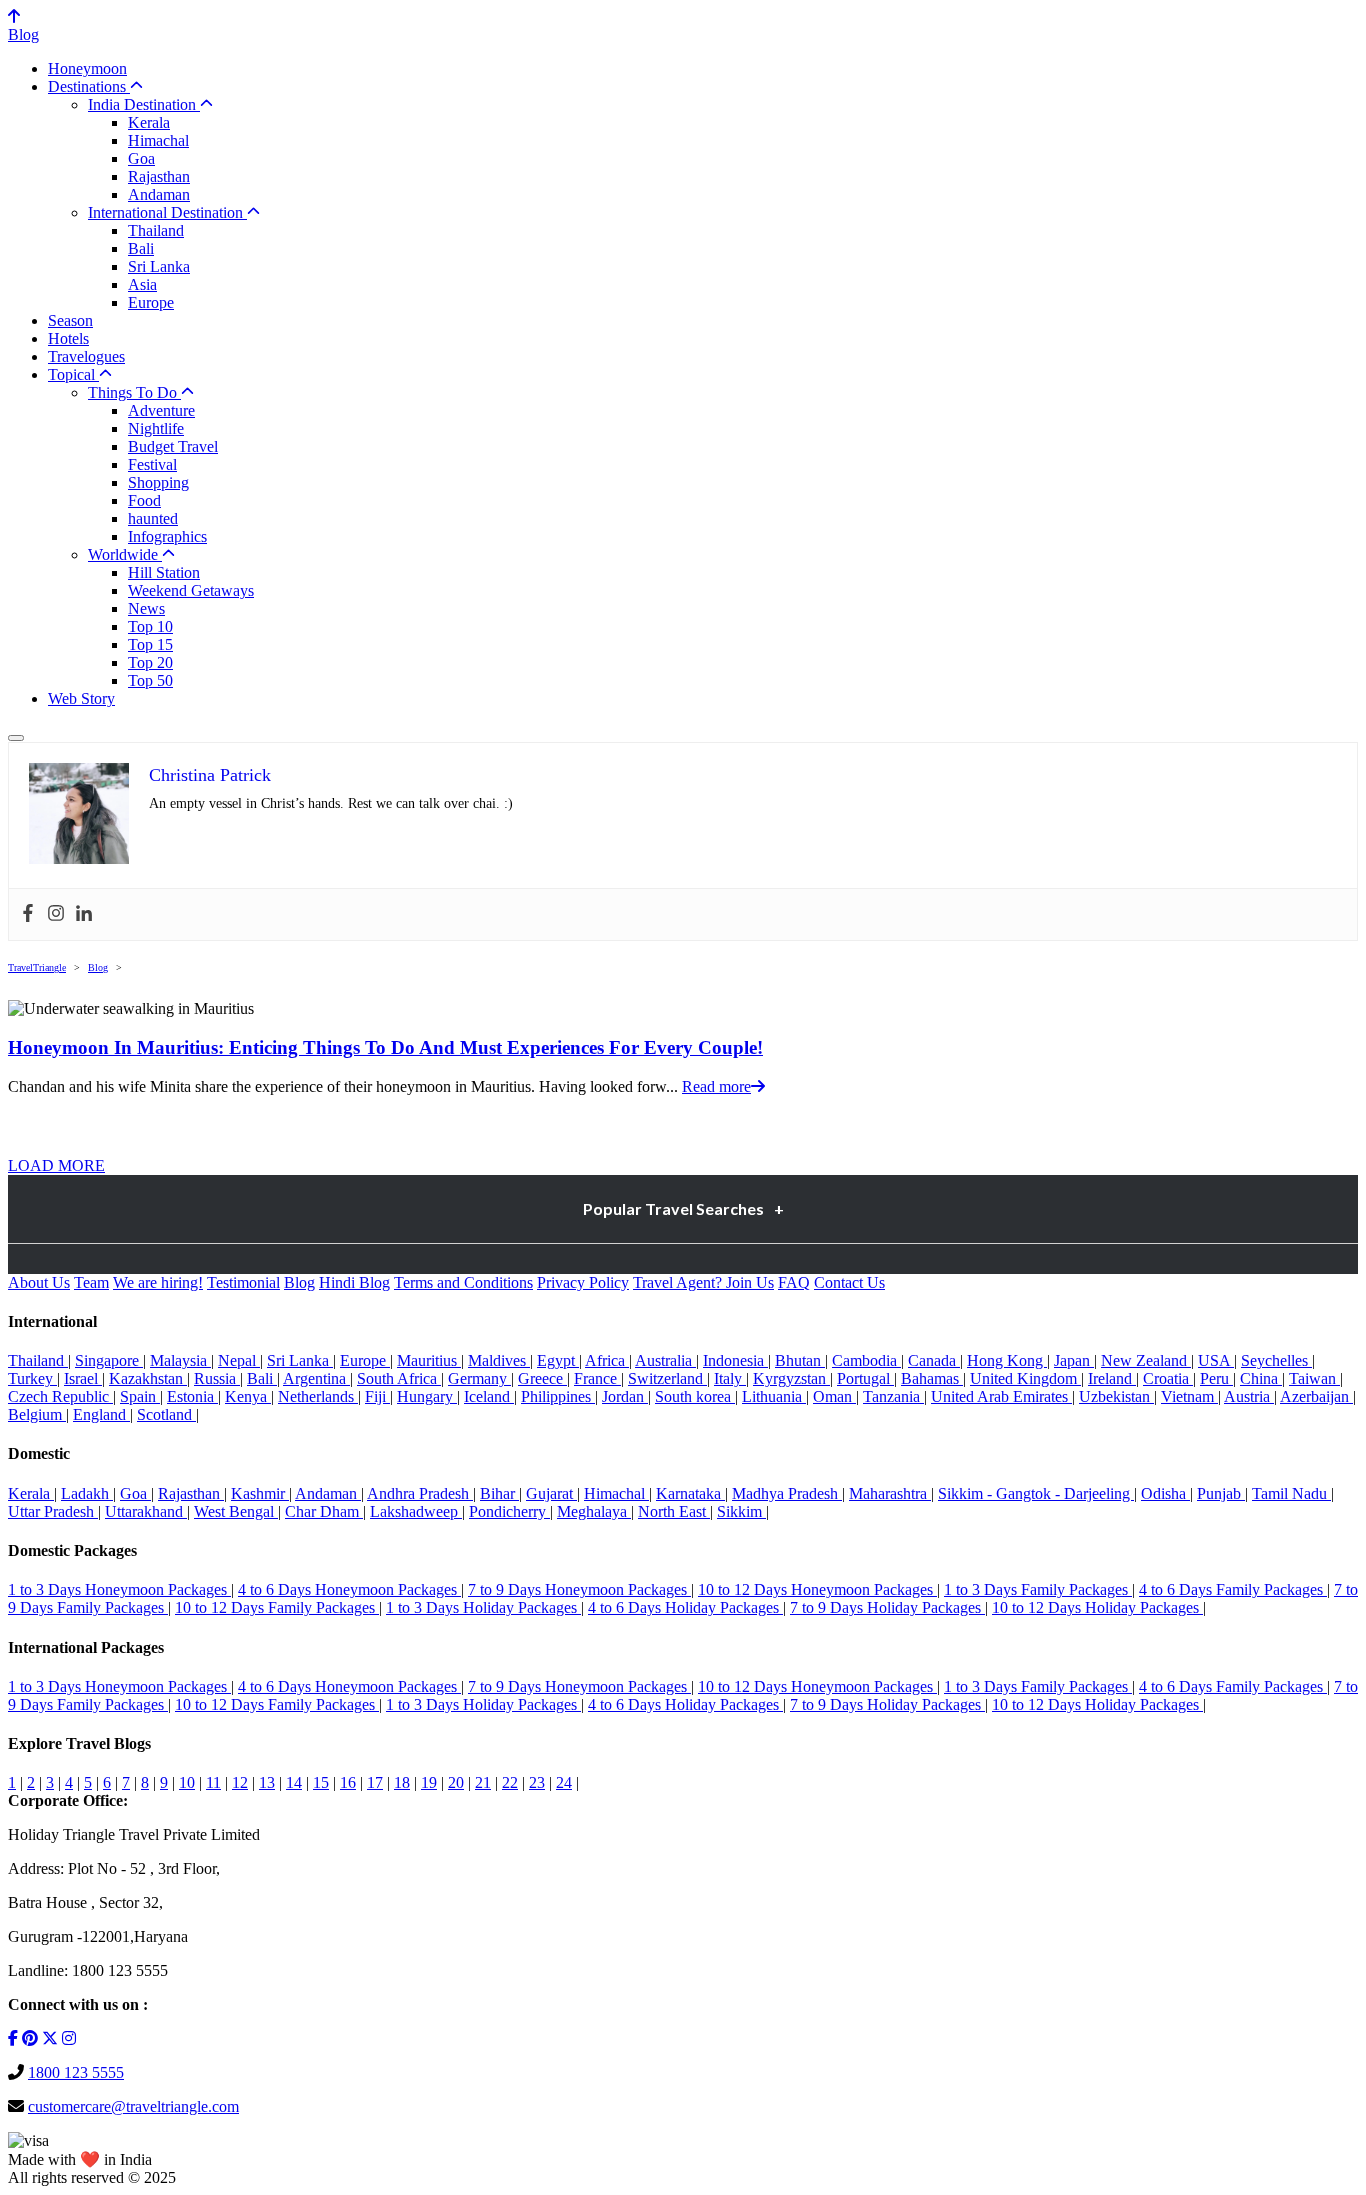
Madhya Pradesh (787, 1493)
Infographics (167, 536)
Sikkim (741, 1511)
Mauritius (429, 1360)
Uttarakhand (146, 1511)
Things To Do (134, 392)
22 (510, 1782)
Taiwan (1314, 1378)
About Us (39, 1282)
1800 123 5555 (76, 2072)
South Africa (399, 1378)
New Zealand (1146, 1360)
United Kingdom (1025, 1378)
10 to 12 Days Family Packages (277, 1607)
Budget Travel (173, 446)
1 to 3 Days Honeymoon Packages (119, 1589)
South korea (695, 1396)
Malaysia (180, 1360)
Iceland (489, 1396)
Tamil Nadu (1291, 1493)
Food (144, 500)
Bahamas (932, 1378)
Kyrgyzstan (791, 1378)
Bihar (499, 1493)
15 (321, 1782)
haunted (153, 518)
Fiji (377, 1396)
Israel (83, 1378)
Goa (141, 158)
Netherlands (318, 1396)
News (146, 608)
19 (429, 1782)
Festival (152, 464)
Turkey (32, 1378)
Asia (142, 284)
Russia (217, 1378)
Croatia (1168, 1378)
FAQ (794, 1282)
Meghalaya (594, 1511)
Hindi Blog (354, 1282)
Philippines (558, 1396)
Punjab (1221, 1493)
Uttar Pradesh (53, 1511)
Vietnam (1189, 1396)
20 (456, 1782)
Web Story (81, 698)
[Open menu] (16, 738)
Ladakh (87, 1493)
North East (674, 1511)
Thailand (156, 230)
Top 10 (150, 626)
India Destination (144, 104)
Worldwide (125, 554)
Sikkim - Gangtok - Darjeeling (1036, 1493)
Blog (23, 34)
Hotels (68, 338)
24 (564, 1782)
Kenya (248, 1396)
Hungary (427, 1396)
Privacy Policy (583, 1282)
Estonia (192, 1396)
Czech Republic (60, 1396)
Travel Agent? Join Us (703, 1282)
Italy (730, 1378)
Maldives (499, 1360)
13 (267, 1782)
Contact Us (849, 1282)
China (1261, 1378)
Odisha (1165, 1493)
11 (213, 1782)
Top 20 (150, 662)
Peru (1216, 1378)
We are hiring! (158, 1282)
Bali (141, 248)
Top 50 (150, 680)
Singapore (109, 1360)
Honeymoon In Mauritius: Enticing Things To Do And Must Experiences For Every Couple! (385, 1047)
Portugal (865, 1378)
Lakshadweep (416, 1511)
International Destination (167, 212)
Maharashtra (890, 1493)
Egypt (558, 1360)
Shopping (158, 482)
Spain (140, 1396)
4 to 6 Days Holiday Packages (685, 1607)
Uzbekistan (1116, 1396)
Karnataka (690, 1493)
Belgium (37, 1414)
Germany (479, 1378)
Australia (665, 1360)
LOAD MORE (56, 1165)
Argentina (316, 1378)
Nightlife (156, 428)
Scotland (166, 1414)
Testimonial (243, 1282)
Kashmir (260, 1493)
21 (483, 1782)
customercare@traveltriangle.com (133, 2106)
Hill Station (164, 572)
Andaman (159, 194)
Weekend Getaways (191, 590)
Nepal (239, 1360)
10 (187, 1782)
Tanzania (893, 1396)
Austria (1249, 1396)
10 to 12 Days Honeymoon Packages (817, 1589)
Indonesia (735, 1360)
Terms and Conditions (463, 1282)
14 (294, 1782)
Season (70, 320)
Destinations (89, 86)
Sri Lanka (159, 266)
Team (91, 1282)
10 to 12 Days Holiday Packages (1097, 1607)
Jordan (625, 1396)
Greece (542, 1378)
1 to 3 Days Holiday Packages (483, 1607)
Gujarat (551, 1493)
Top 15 (150, 644)
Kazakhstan (148, 1378)
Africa (607, 1360)
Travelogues (86, 356)
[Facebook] (28, 914)
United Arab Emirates (1001, 1396)
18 (402, 1782)
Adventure (161, 410)
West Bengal (236, 1511)
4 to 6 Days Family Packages (1233, 1589)
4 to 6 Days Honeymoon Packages (349, 1589)
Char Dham (324, 1511)
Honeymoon (87, 68)
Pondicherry (509, 1511)
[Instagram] (56, 914)
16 (348, 1782)
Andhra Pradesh (420, 1493)
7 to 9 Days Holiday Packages (887, 1607)
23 (537, 1782)
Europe (151, 302)
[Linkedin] (84, 914)
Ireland (1112, 1378)
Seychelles (1276, 1360)
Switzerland (667, 1378)
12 (240, 1782)
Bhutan (800, 1360)
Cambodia (866, 1360)
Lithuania (774, 1396)
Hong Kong (1007, 1360)
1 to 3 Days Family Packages (1038, 1589)
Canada (934, 1360)
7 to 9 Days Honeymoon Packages (579, 1589)
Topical (73, 374)
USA (1216, 1360)
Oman (834, 1396)
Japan (1074, 1360)
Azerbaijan (1316, 1396)
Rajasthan (159, 176)
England (101, 1414)
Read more (716, 1086)
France (597, 1378)
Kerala (149, 122)
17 (375, 1782)
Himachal (158, 140)
